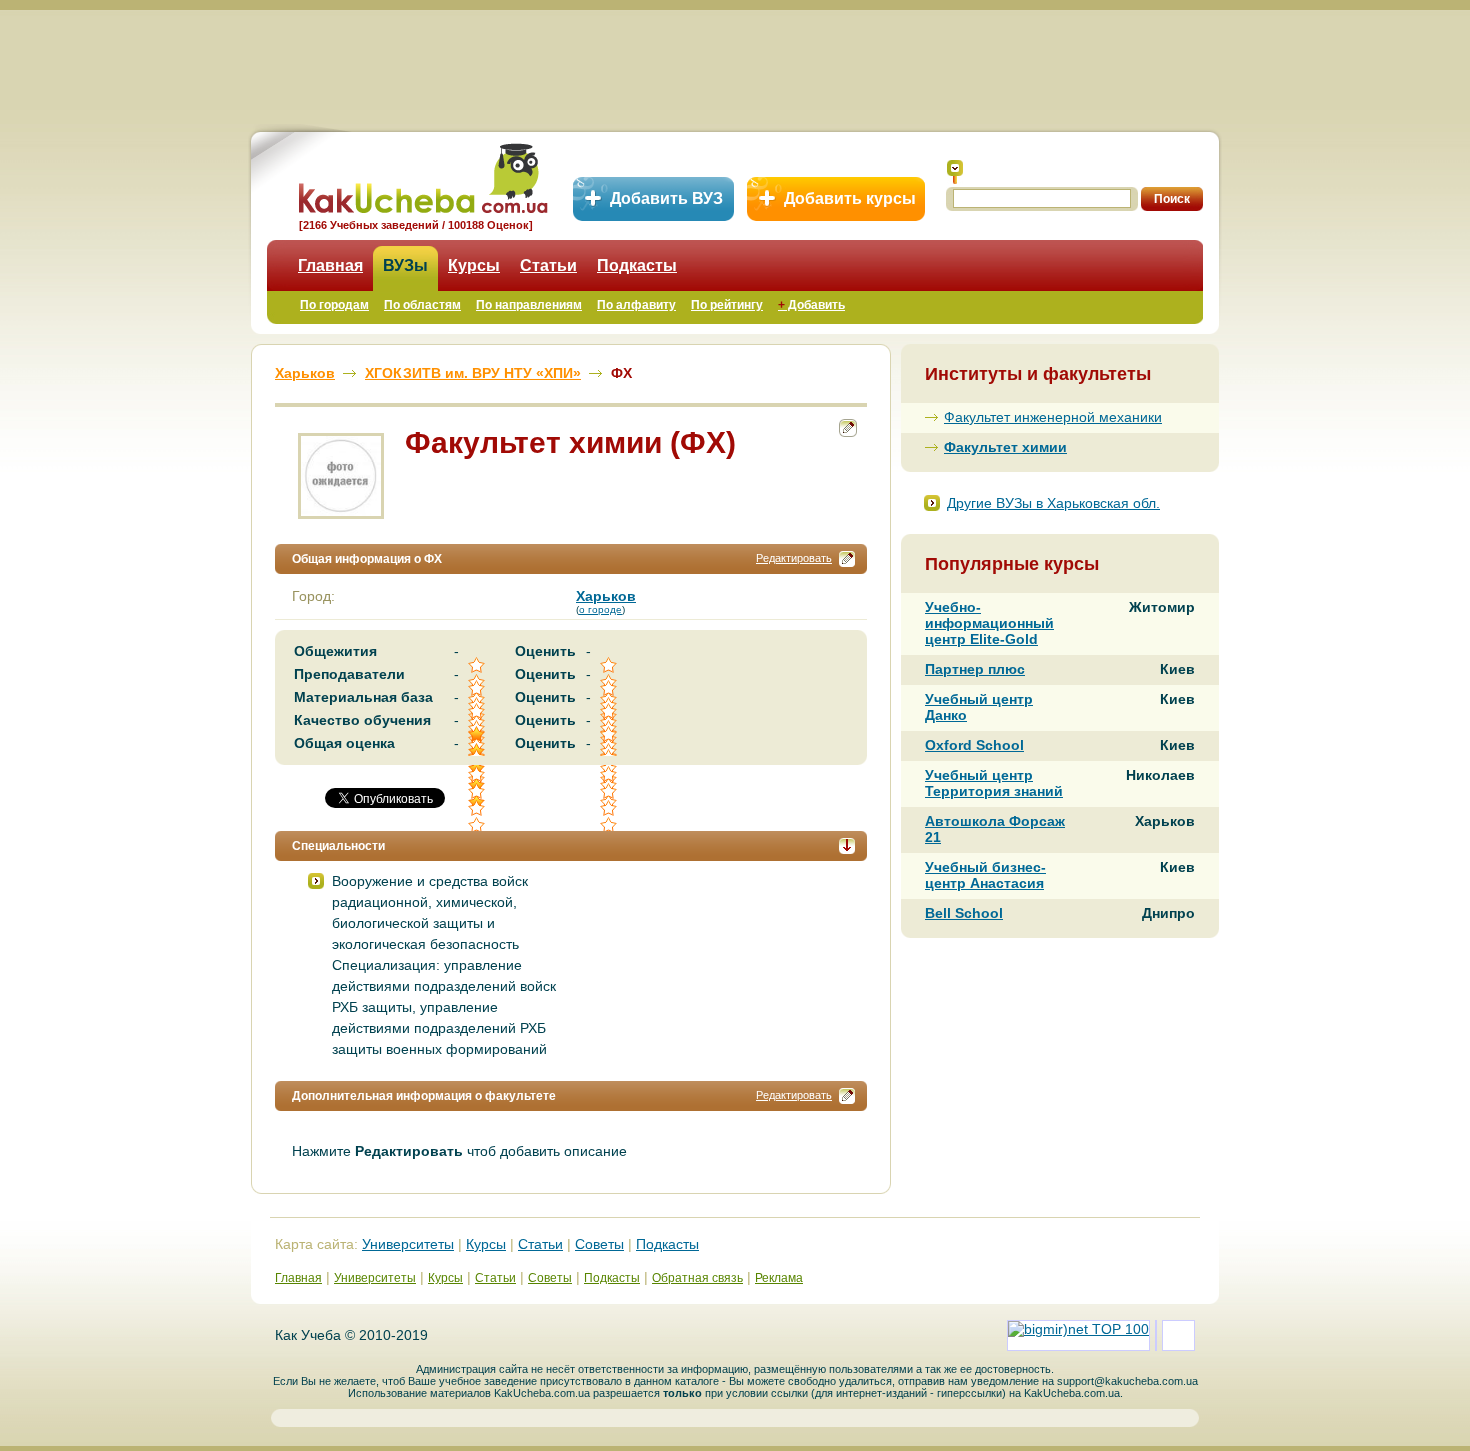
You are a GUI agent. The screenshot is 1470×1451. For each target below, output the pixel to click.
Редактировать (794, 558)
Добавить (811, 305)
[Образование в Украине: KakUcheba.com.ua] (421, 175)
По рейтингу (727, 305)
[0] (478, 791)
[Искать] (955, 172)
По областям (422, 305)
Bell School (964, 913)
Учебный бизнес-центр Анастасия (985, 875)
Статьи (548, 265)
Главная (330, 265)
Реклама (779, 1278)
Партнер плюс (975, 669)
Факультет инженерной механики (1053, 417)
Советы (599, 1244)
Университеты (408, 1244)
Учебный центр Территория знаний (994, 783)
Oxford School (974, 745)
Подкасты (637, 265)
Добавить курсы (850, 198)
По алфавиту (636, 305)
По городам (334, 305)
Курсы (474, 265)
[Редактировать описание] (847, 559)
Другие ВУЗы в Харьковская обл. (1053, 503)
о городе (600, 609)
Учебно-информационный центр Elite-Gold (989, 623)
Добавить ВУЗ (666, 198)
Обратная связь (697, 1278)
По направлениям (529, 305)
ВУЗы (405, 265)
